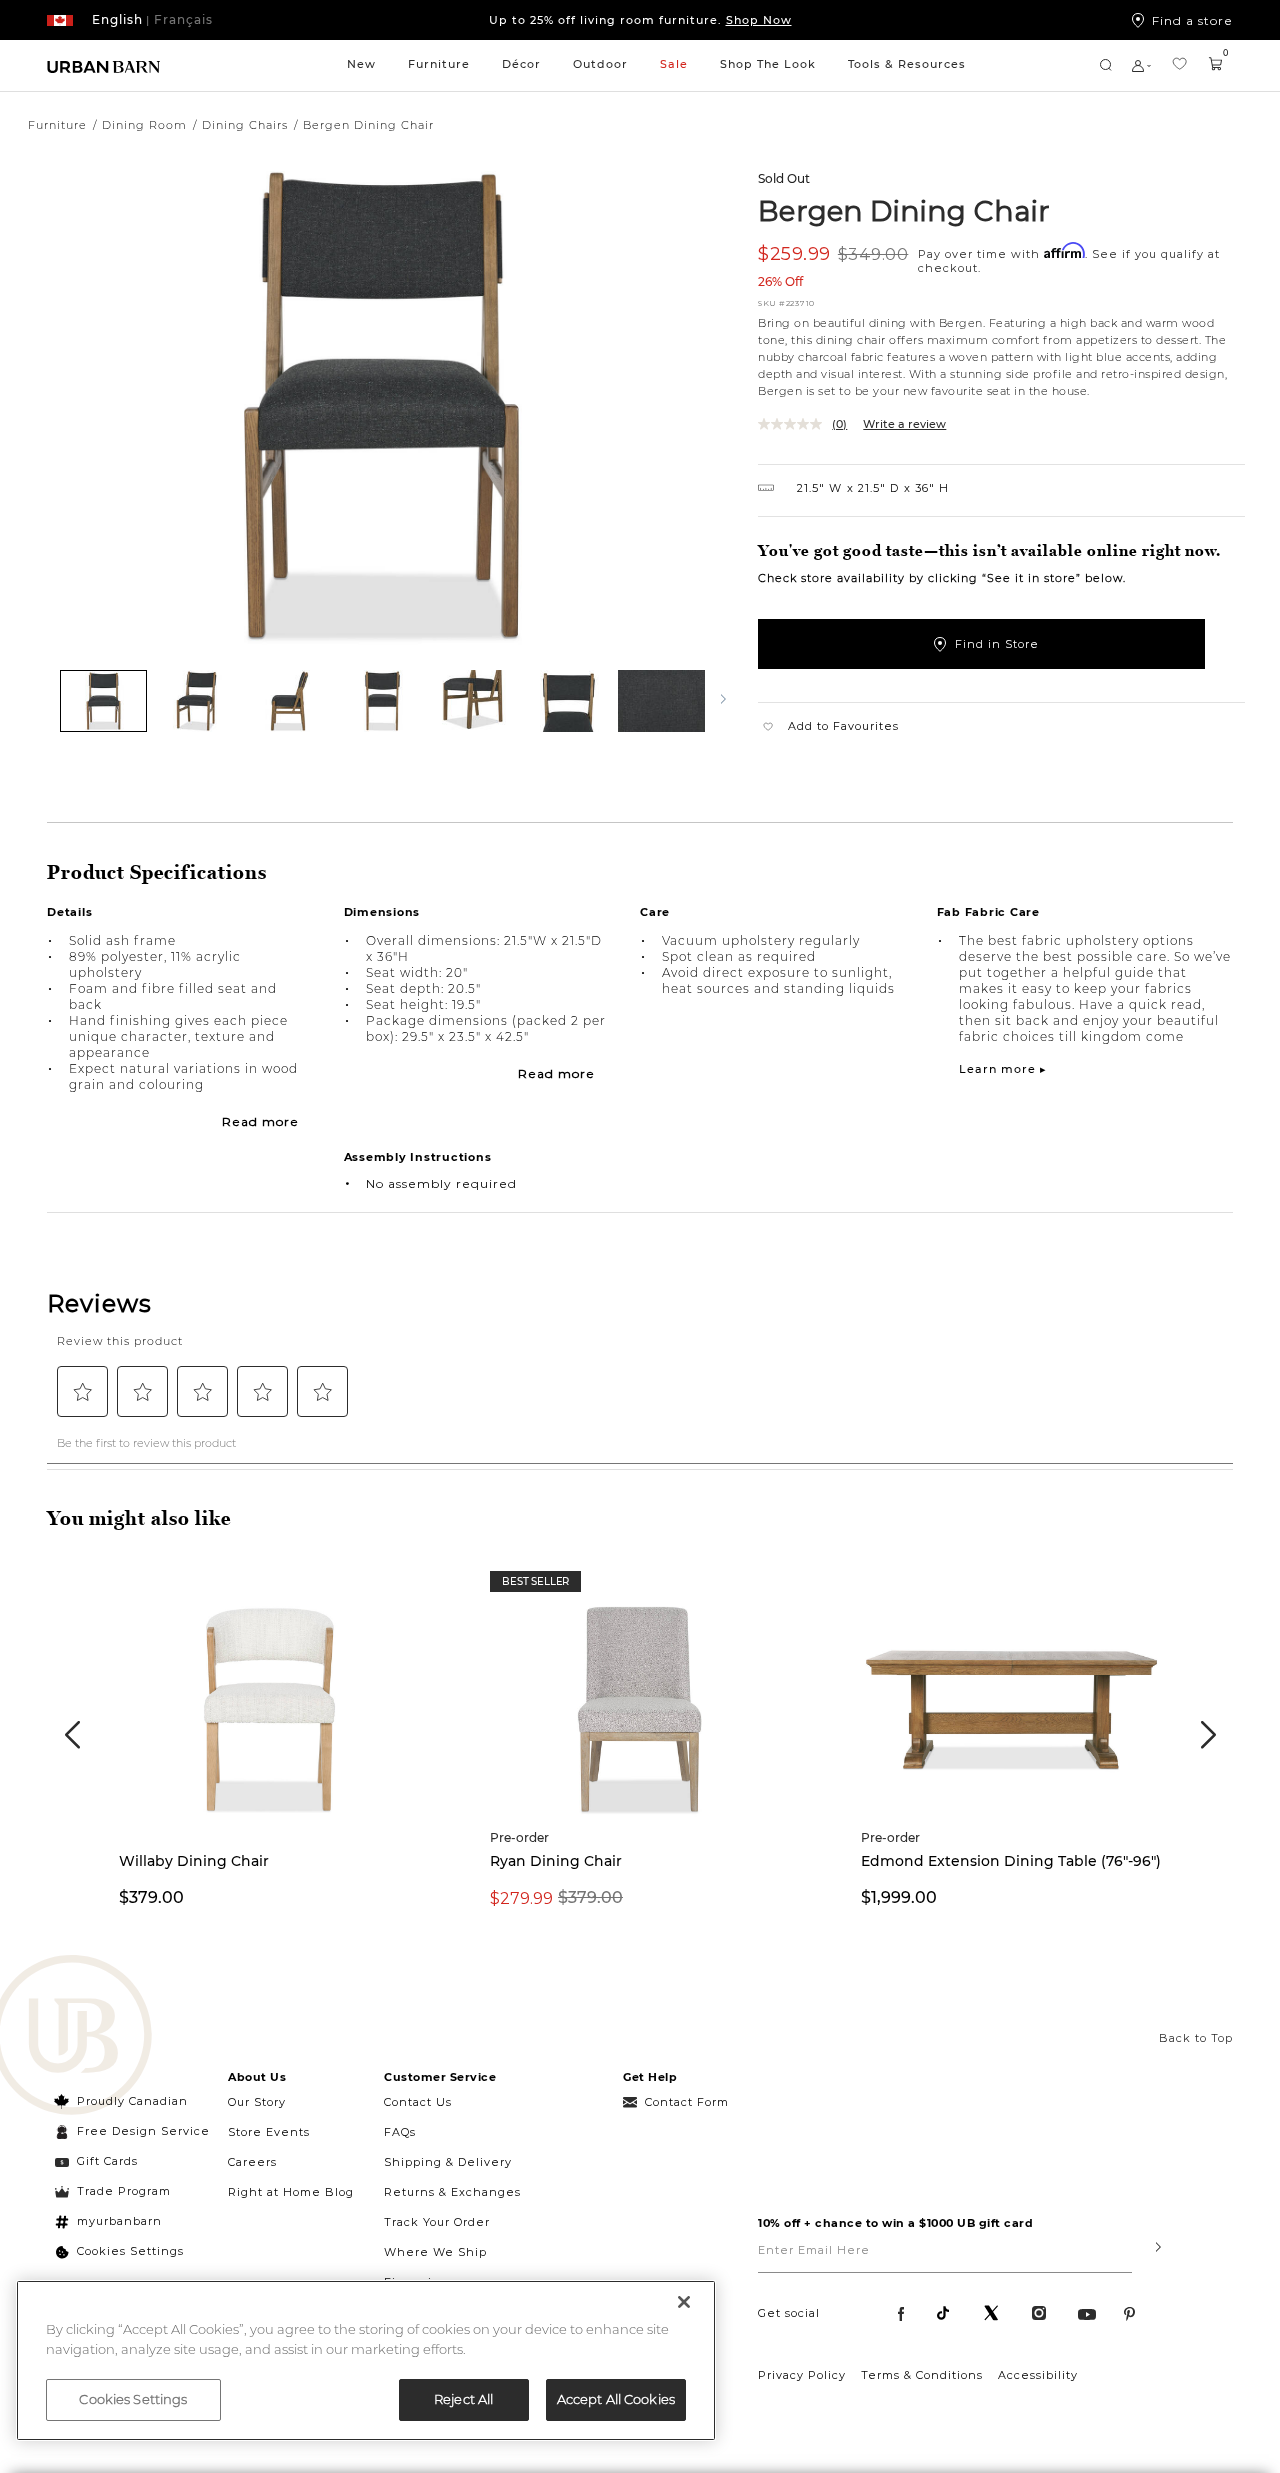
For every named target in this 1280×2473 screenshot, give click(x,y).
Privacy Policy (802, 2375)
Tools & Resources (907, 64)
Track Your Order (437, 2222)
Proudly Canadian (132, 2101)
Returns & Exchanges (452, 2192)
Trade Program (124, 2191)
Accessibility (1038, 2375)
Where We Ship (435, 2252)
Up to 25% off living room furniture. (640, 20)
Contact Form (687, 2102)
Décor (521, 64)
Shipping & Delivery (448, 2162)
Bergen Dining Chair (904, 210)
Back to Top (1196, 2038)
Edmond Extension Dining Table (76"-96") (1011, 1861)
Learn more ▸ (1003, 1069)
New (361, 64)
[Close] (684, 2302)
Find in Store (997, 644)
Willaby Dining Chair (194, 1861)
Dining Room (144, 125)
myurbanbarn (119, 2221)
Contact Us (418, 2102)
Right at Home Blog (291, 2192)
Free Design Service (132, 2131)
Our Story (257, 2102)
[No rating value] (795, 424)
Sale (674, 64)
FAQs (400, 2132)
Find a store (1192, 20)
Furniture (439, 64)
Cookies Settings (130, 2251)
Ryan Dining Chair (556, 1861)
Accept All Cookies (616, 2399)
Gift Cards (107, 2161)
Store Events (269, 2132)
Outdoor (600, 64)
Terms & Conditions (922, 2375)
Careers (252, 2162)
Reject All (463, 2399)
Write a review (904, 424)
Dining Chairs (245, 125)
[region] (366, 2360)
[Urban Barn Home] (104, 65)
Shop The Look (768, 64)
